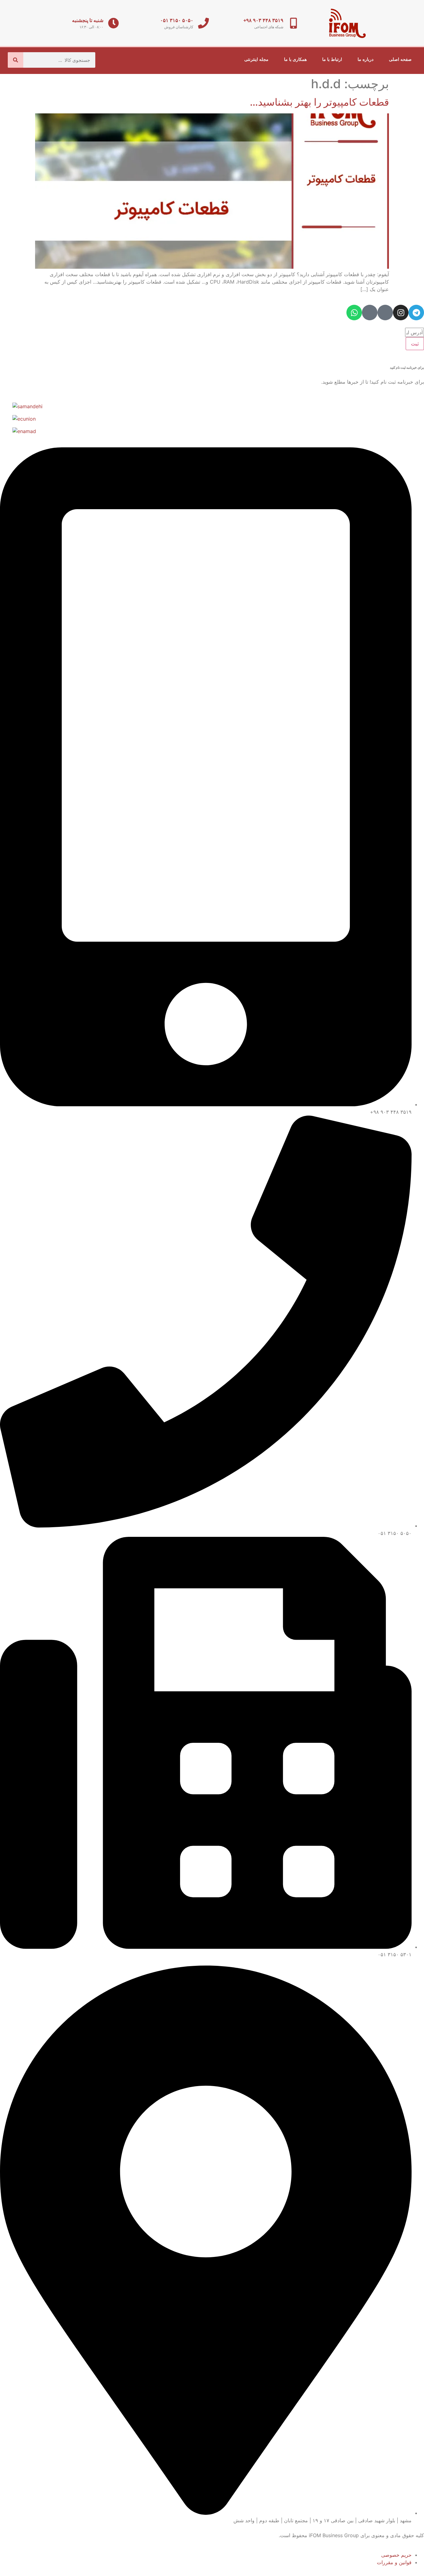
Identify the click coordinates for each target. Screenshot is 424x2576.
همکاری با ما (295, 59)
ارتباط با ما (332, 59)
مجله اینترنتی (256, 59)
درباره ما (365, 59)
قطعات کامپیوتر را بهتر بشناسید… (319, 102)
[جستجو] (16, 60)
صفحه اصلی (400, 59)
